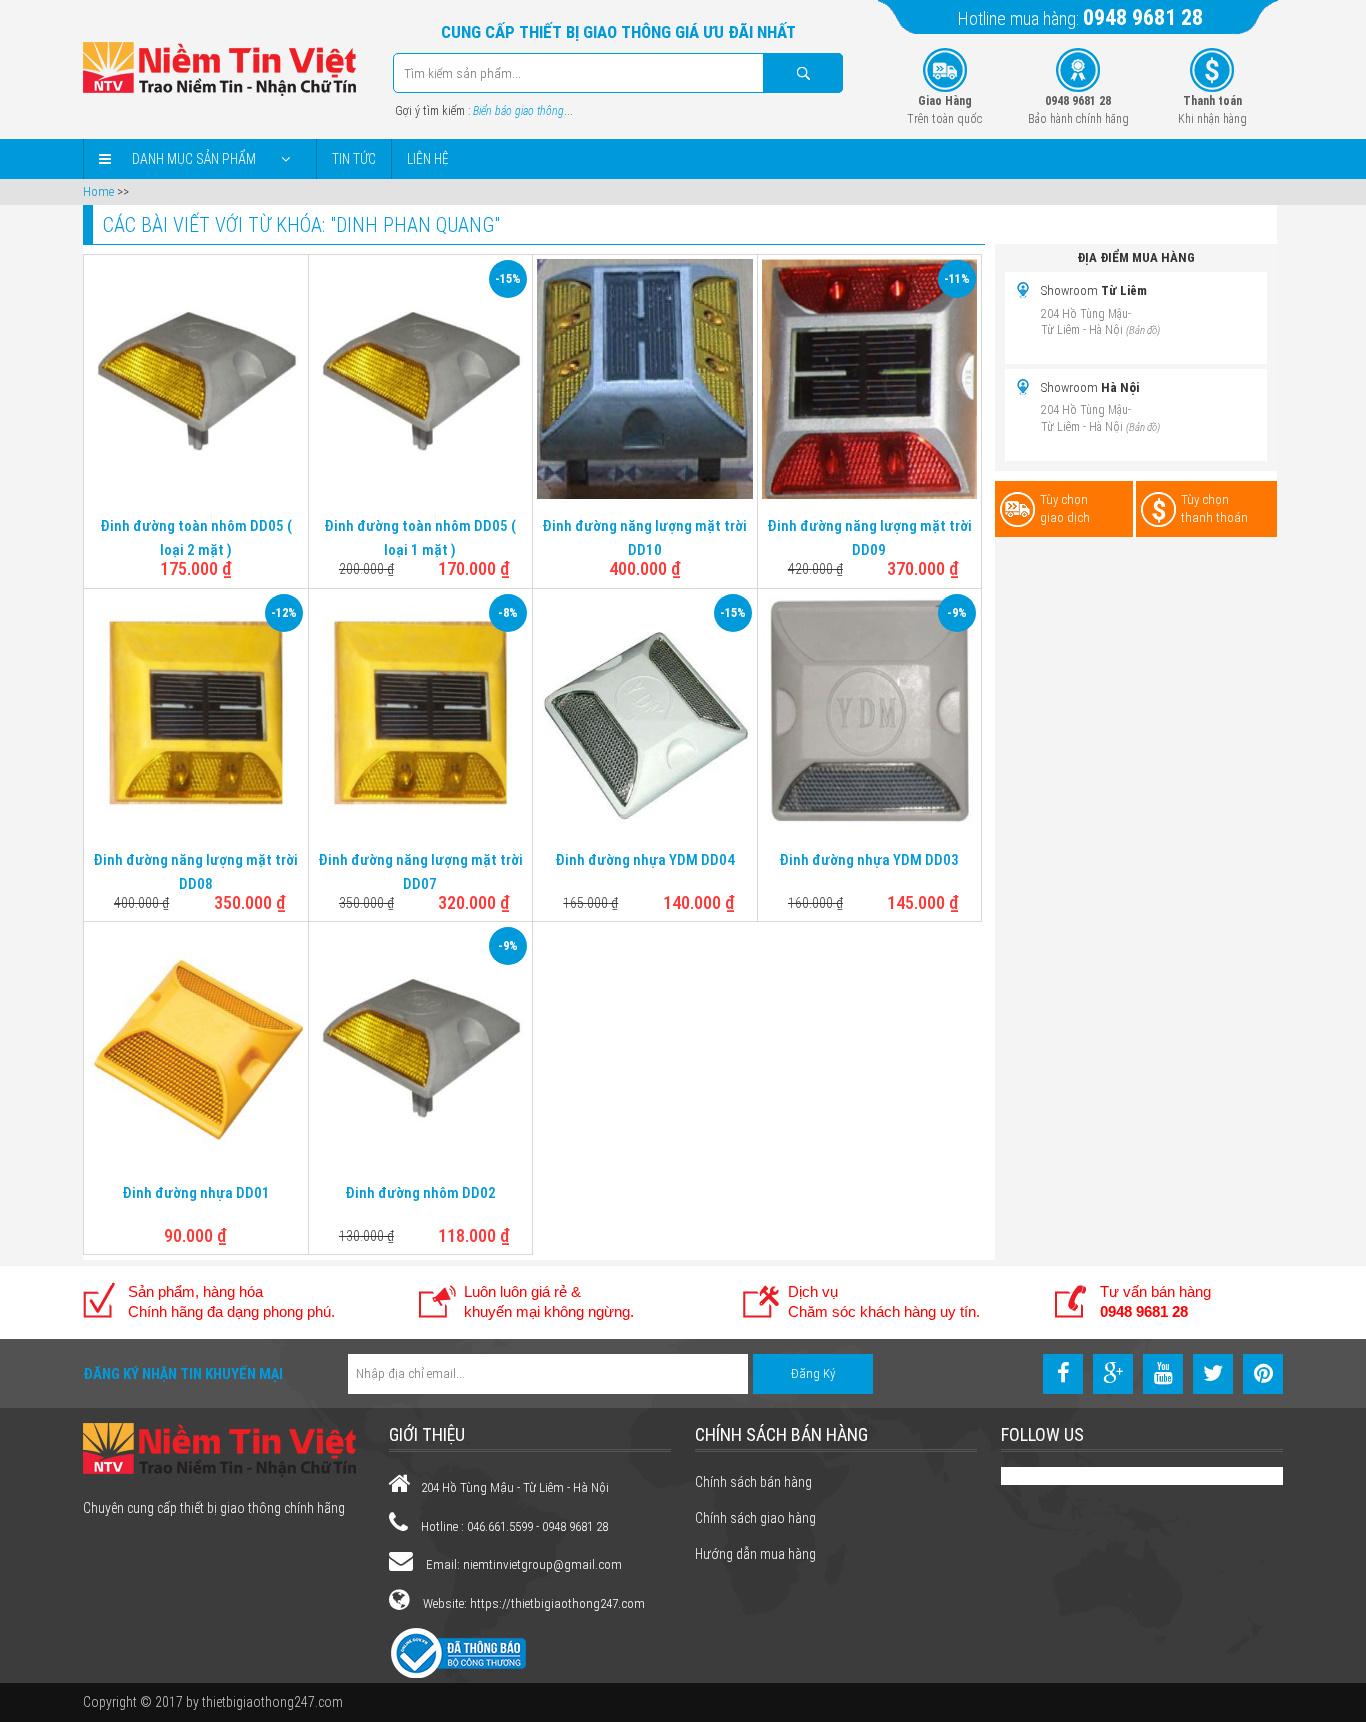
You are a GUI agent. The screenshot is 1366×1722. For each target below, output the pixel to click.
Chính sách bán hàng (753, 1482)
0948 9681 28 (1143, 17)
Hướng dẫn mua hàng (755, 1554)
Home (98, 191)
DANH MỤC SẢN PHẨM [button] (194, 159)
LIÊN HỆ (428, 159)
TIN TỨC (354, 159)
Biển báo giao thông (518, 111)
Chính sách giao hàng (755, 1518)
